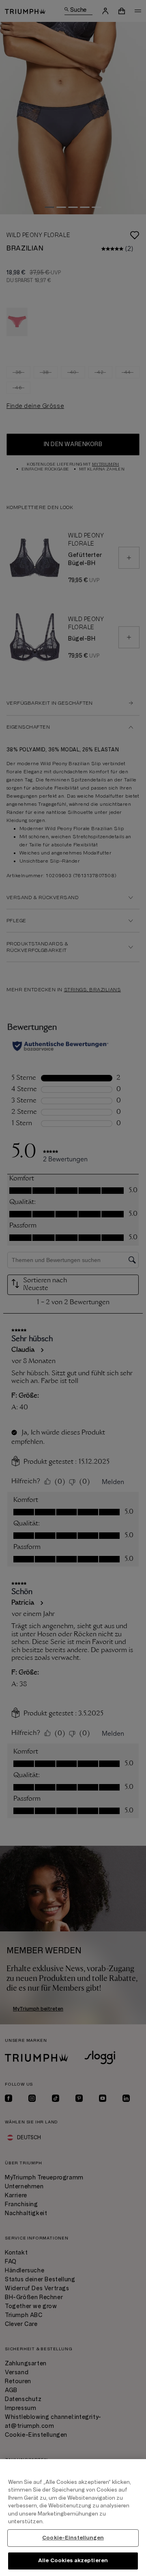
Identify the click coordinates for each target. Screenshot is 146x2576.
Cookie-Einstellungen (73, 2538)
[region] (73, 2518)
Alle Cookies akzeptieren (73, 2561)
